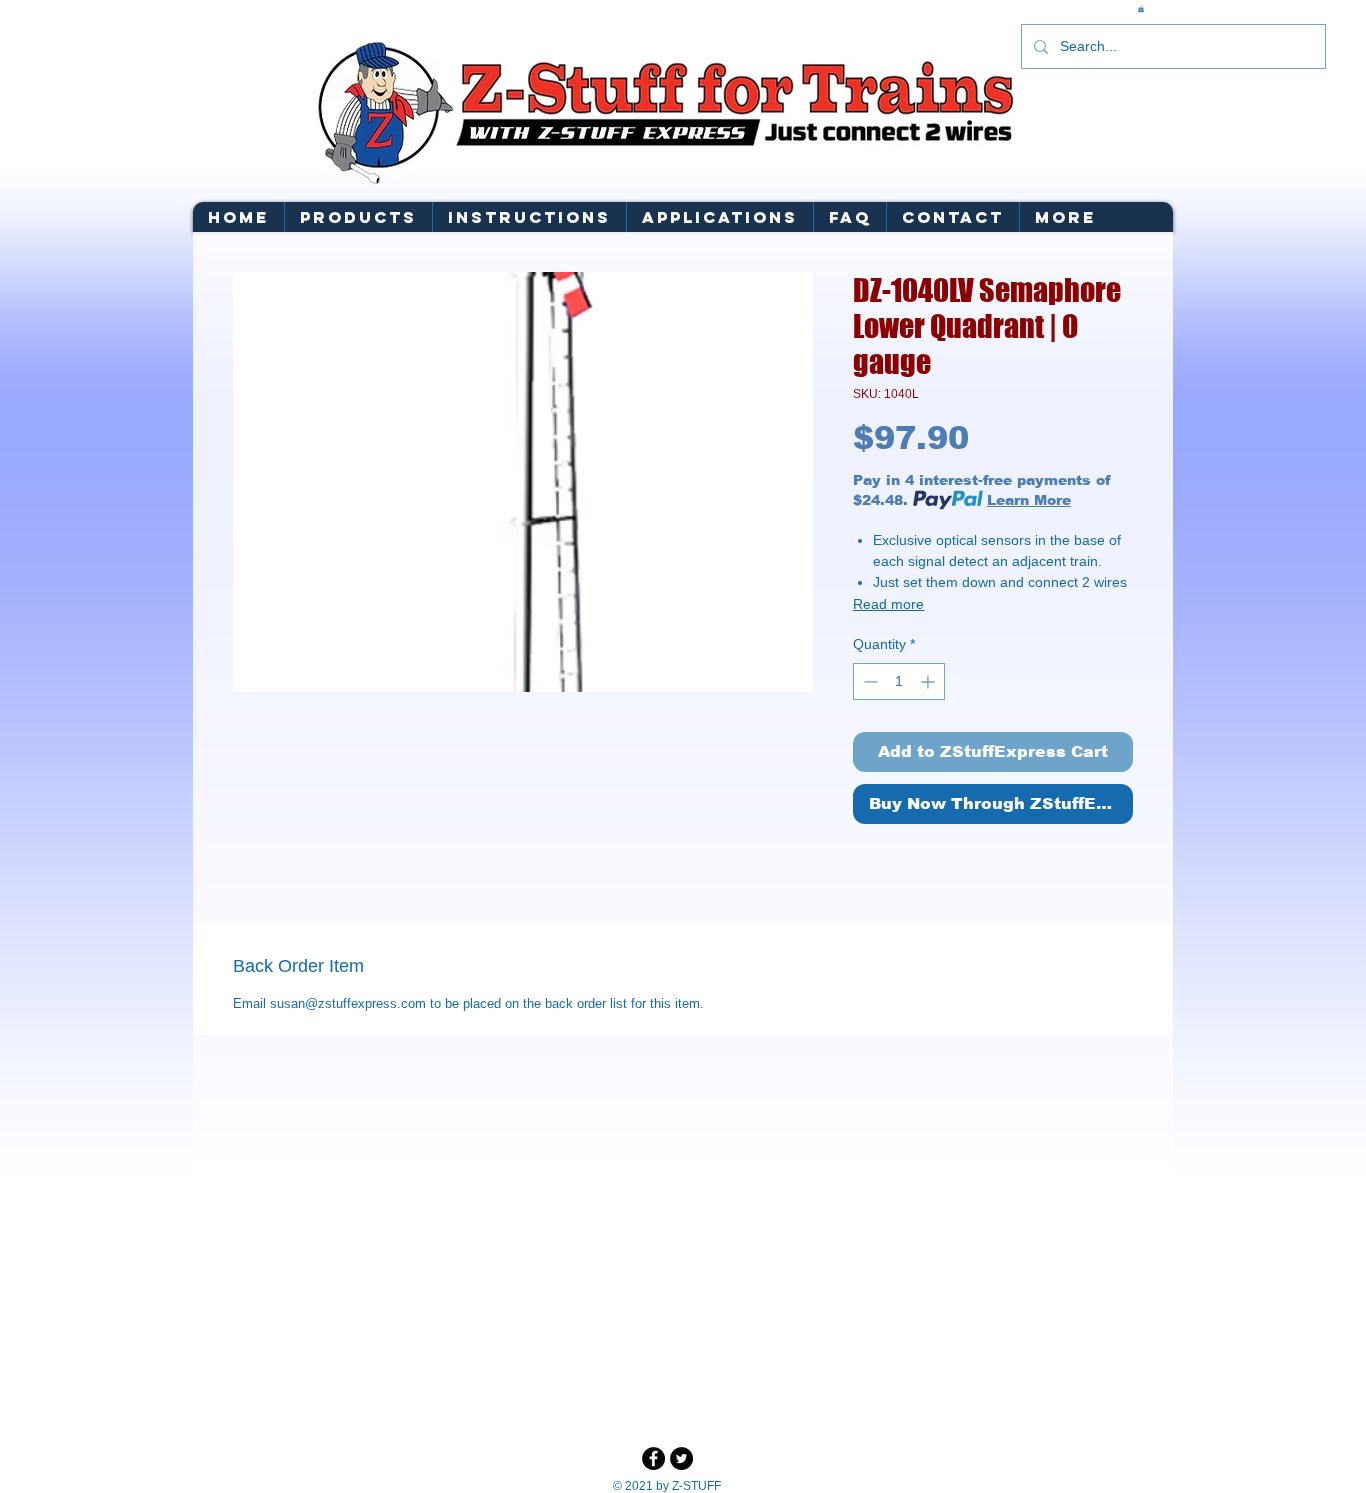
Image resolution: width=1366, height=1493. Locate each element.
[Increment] (929, 681)
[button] (1141, 8)
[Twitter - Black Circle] (681, 1458)
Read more (888, 604)
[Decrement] (868, 681)
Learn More (1029, 500)
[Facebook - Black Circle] (653, 1458)
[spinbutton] (899, 681)
